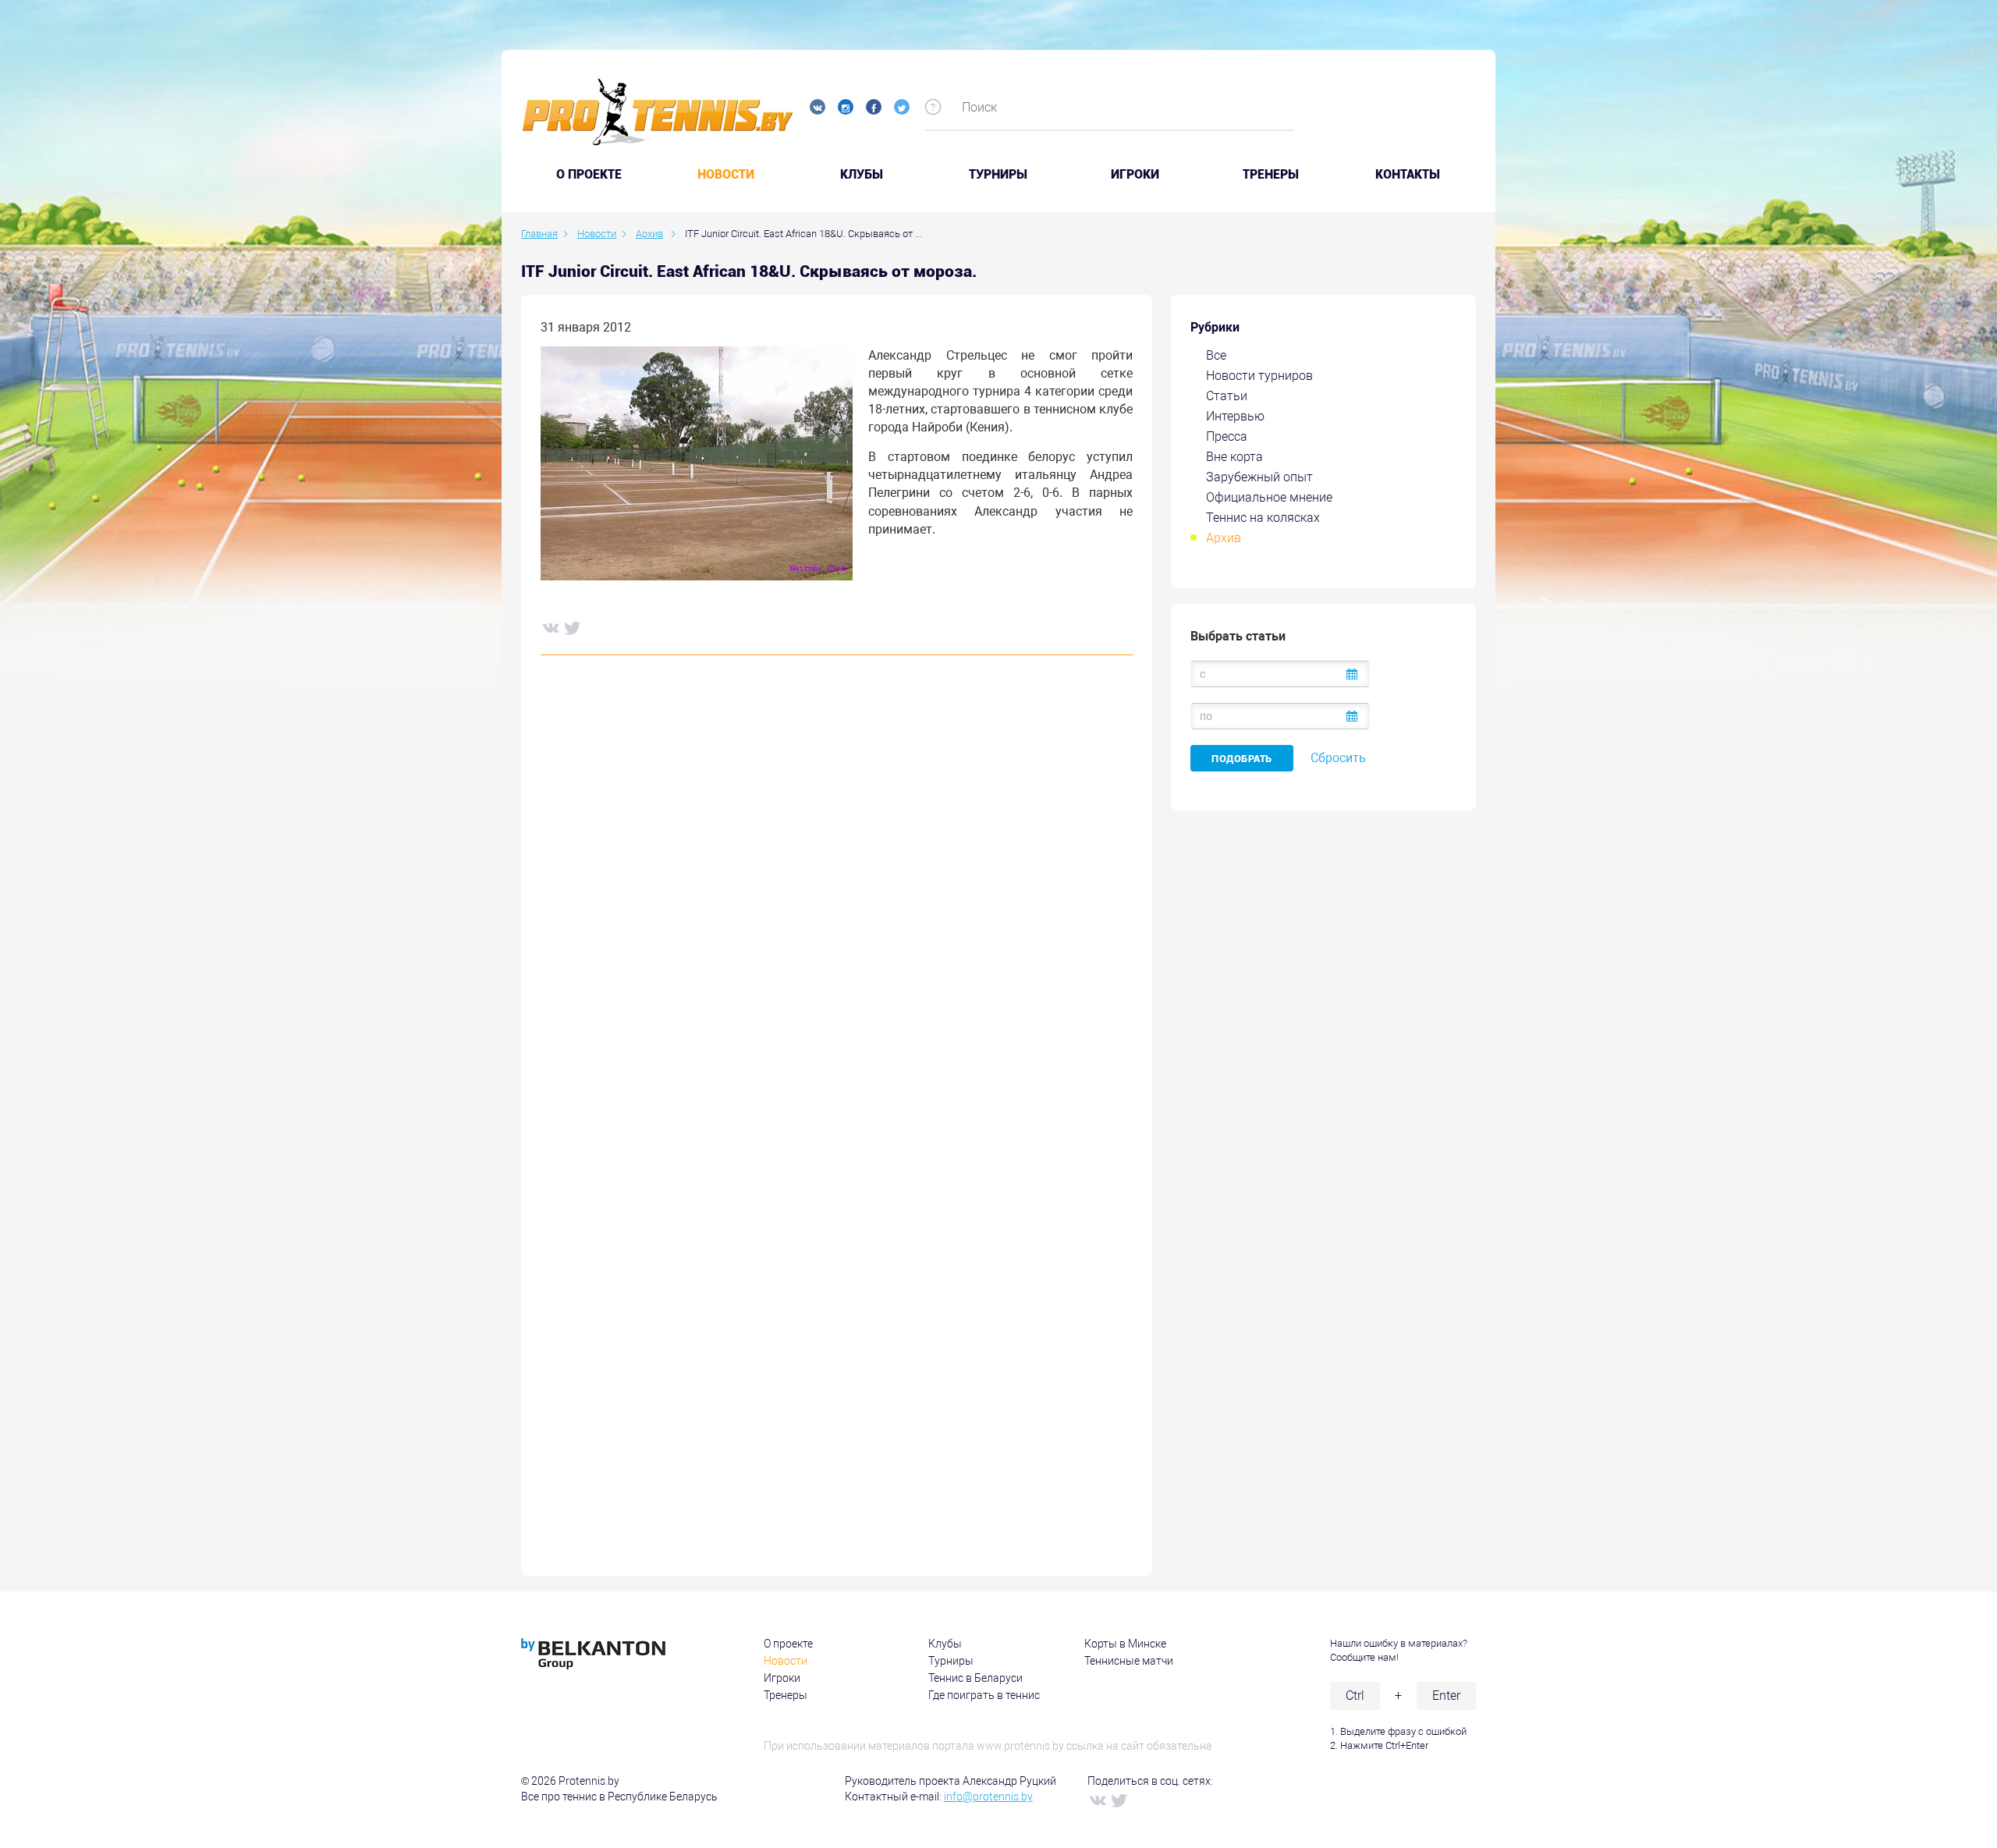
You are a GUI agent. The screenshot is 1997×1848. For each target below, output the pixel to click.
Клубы (862, 175)
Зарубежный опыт (1259, 477)
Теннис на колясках (1263, 518)
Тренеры (1271, 175)
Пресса (1227, 436)
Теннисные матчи (1129, 1661)
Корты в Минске (1125, 1644)
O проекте (589, 175)
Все (1216, 355)
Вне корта (1234, 457)
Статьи (1227, 396)
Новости (726, 175)
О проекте (788, 1644)
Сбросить (1338, 758)
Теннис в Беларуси (975, 1678)
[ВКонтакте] (550, 627)
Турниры (998, 175)
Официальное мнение (1269, 497)
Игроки (1135, 175)
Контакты (1408, 175)
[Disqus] (837, 904)
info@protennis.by (988, 1797)
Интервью (1235, 416)
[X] (572, 627)
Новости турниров (1259, 376)
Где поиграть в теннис (984, 1695)
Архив (1224, 538)
